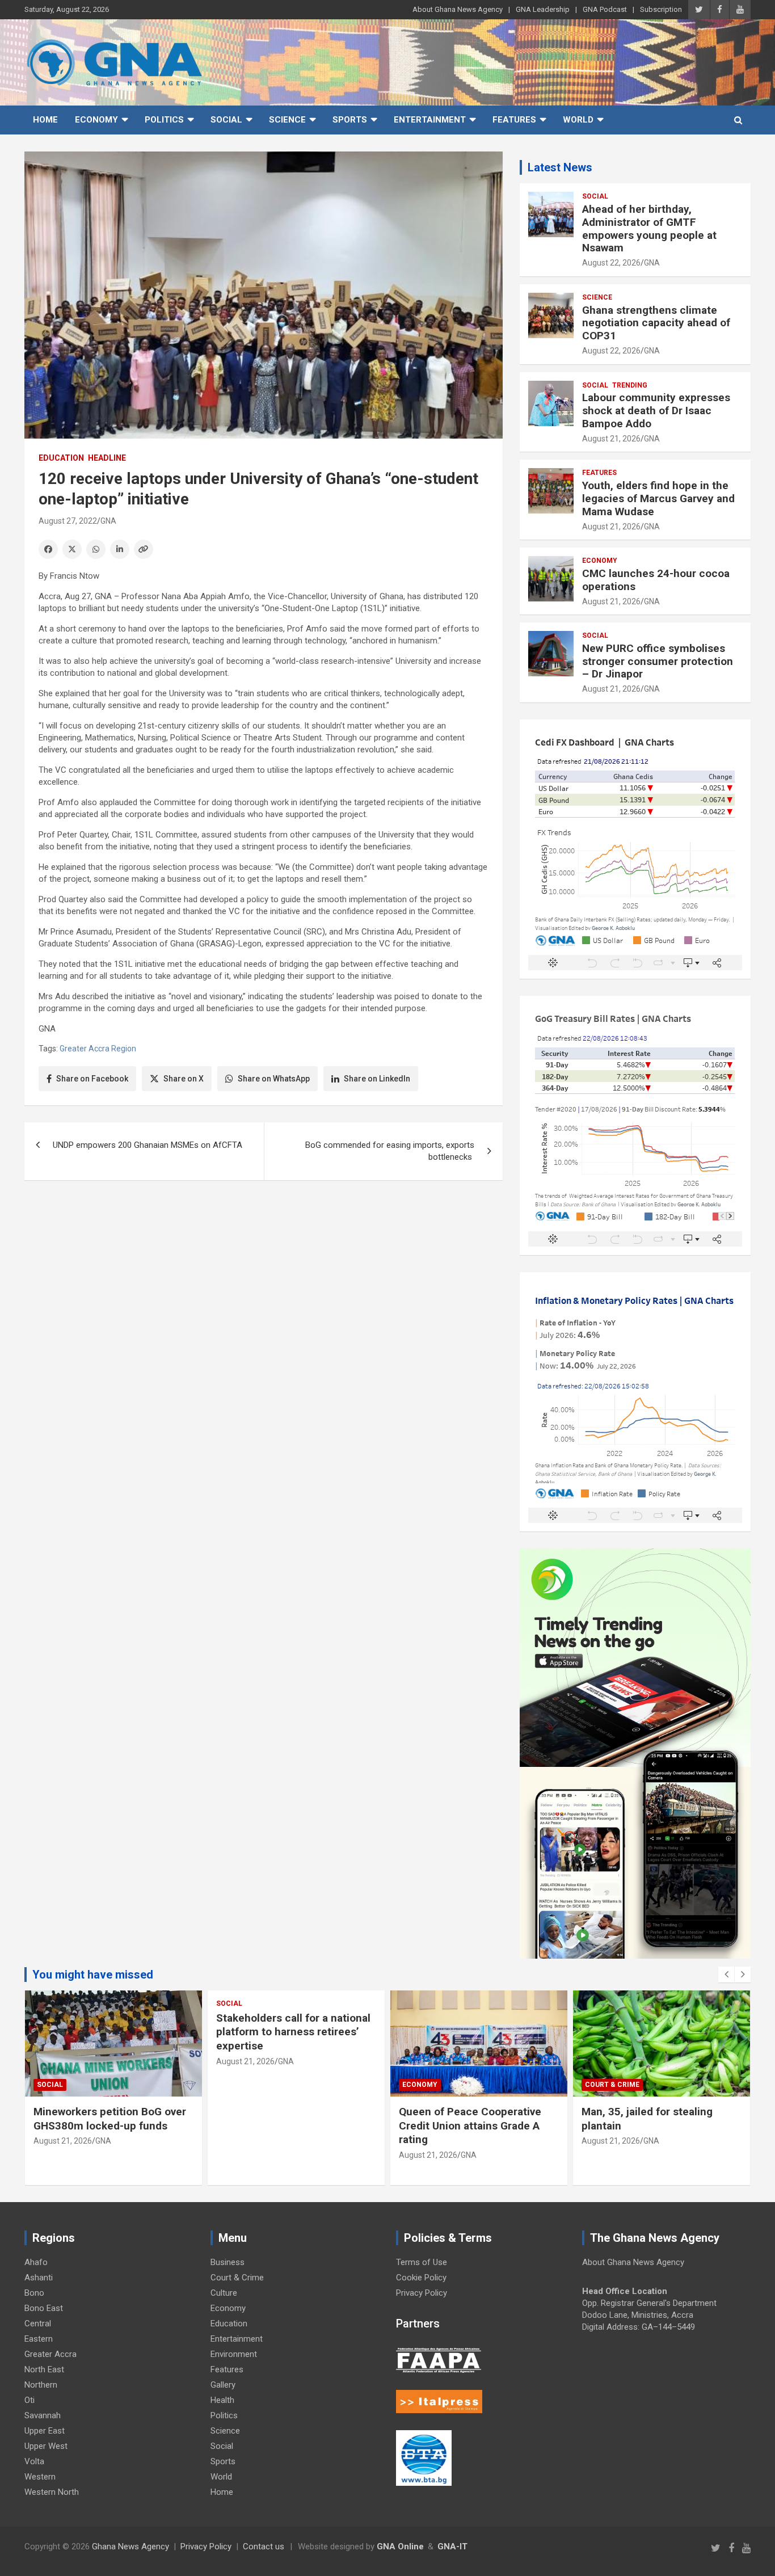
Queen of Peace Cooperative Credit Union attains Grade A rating (470, 2125)
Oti (30, 2400)
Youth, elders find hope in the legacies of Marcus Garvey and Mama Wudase (658, 498)
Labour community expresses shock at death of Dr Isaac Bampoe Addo (656, 411)
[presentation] (726, 1975)
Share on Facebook (92, 1079)
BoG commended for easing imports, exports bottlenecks (390, 1151)
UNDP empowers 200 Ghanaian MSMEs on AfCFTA (148, 1145)
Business (228, 2262)
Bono (34, 2293)
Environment (234, 2354)
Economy (96, 120)
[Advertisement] (264, 1277)
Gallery (223, 2385)
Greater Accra (50, 2354)
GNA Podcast (605, 9)
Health (222, 2400)
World (578, 120)
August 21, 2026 (611, 439)
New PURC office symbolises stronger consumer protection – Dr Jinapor (658, 661)
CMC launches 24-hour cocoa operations (656, 580)
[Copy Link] (144, 549)
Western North (52, 2492)
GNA (108, 521)
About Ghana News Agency (458, 9)
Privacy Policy (422, 2293)
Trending (630, 385)
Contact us (264, 2546)
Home (45, 120)
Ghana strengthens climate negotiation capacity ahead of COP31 (656, 323)
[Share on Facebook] (48, 549)
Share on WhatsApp (274, 1079)
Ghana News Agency (130, 2546)
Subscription (661, 9)
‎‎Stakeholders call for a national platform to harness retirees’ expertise (293, 2032)
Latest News (560, 167)
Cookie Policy (421, 2278)
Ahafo (36, 2262)
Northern (41, 2385)
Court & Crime (612, 2085)
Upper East (45, 2431)
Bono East (44, 2308)
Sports (350, 120)
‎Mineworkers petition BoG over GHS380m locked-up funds (110, 2119)
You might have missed (93, 1975)
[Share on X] (72, 549)
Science (287, 120)
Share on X (184, 1079)
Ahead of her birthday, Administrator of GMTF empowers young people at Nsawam (649, 228)
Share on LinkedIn (377, 1079)
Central (38, 2324)
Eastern (39, 2339)
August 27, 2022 (68, 521)
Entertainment (430, 120)
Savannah (43, 2415)
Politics (164, 120)
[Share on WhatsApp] (96, 549)
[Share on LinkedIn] (120, 549)
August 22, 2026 (611, 263)
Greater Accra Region (98, 1049)
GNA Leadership (543, 9)
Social (226, 120)
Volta (34, 2461)
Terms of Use (422, 2262)
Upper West (46, 2446)
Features (514, 120)
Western (40, 2477)
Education (61, 458)
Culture (224, 2293)
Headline (107, 458)
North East (44, 2369)
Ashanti (39, 2278)
